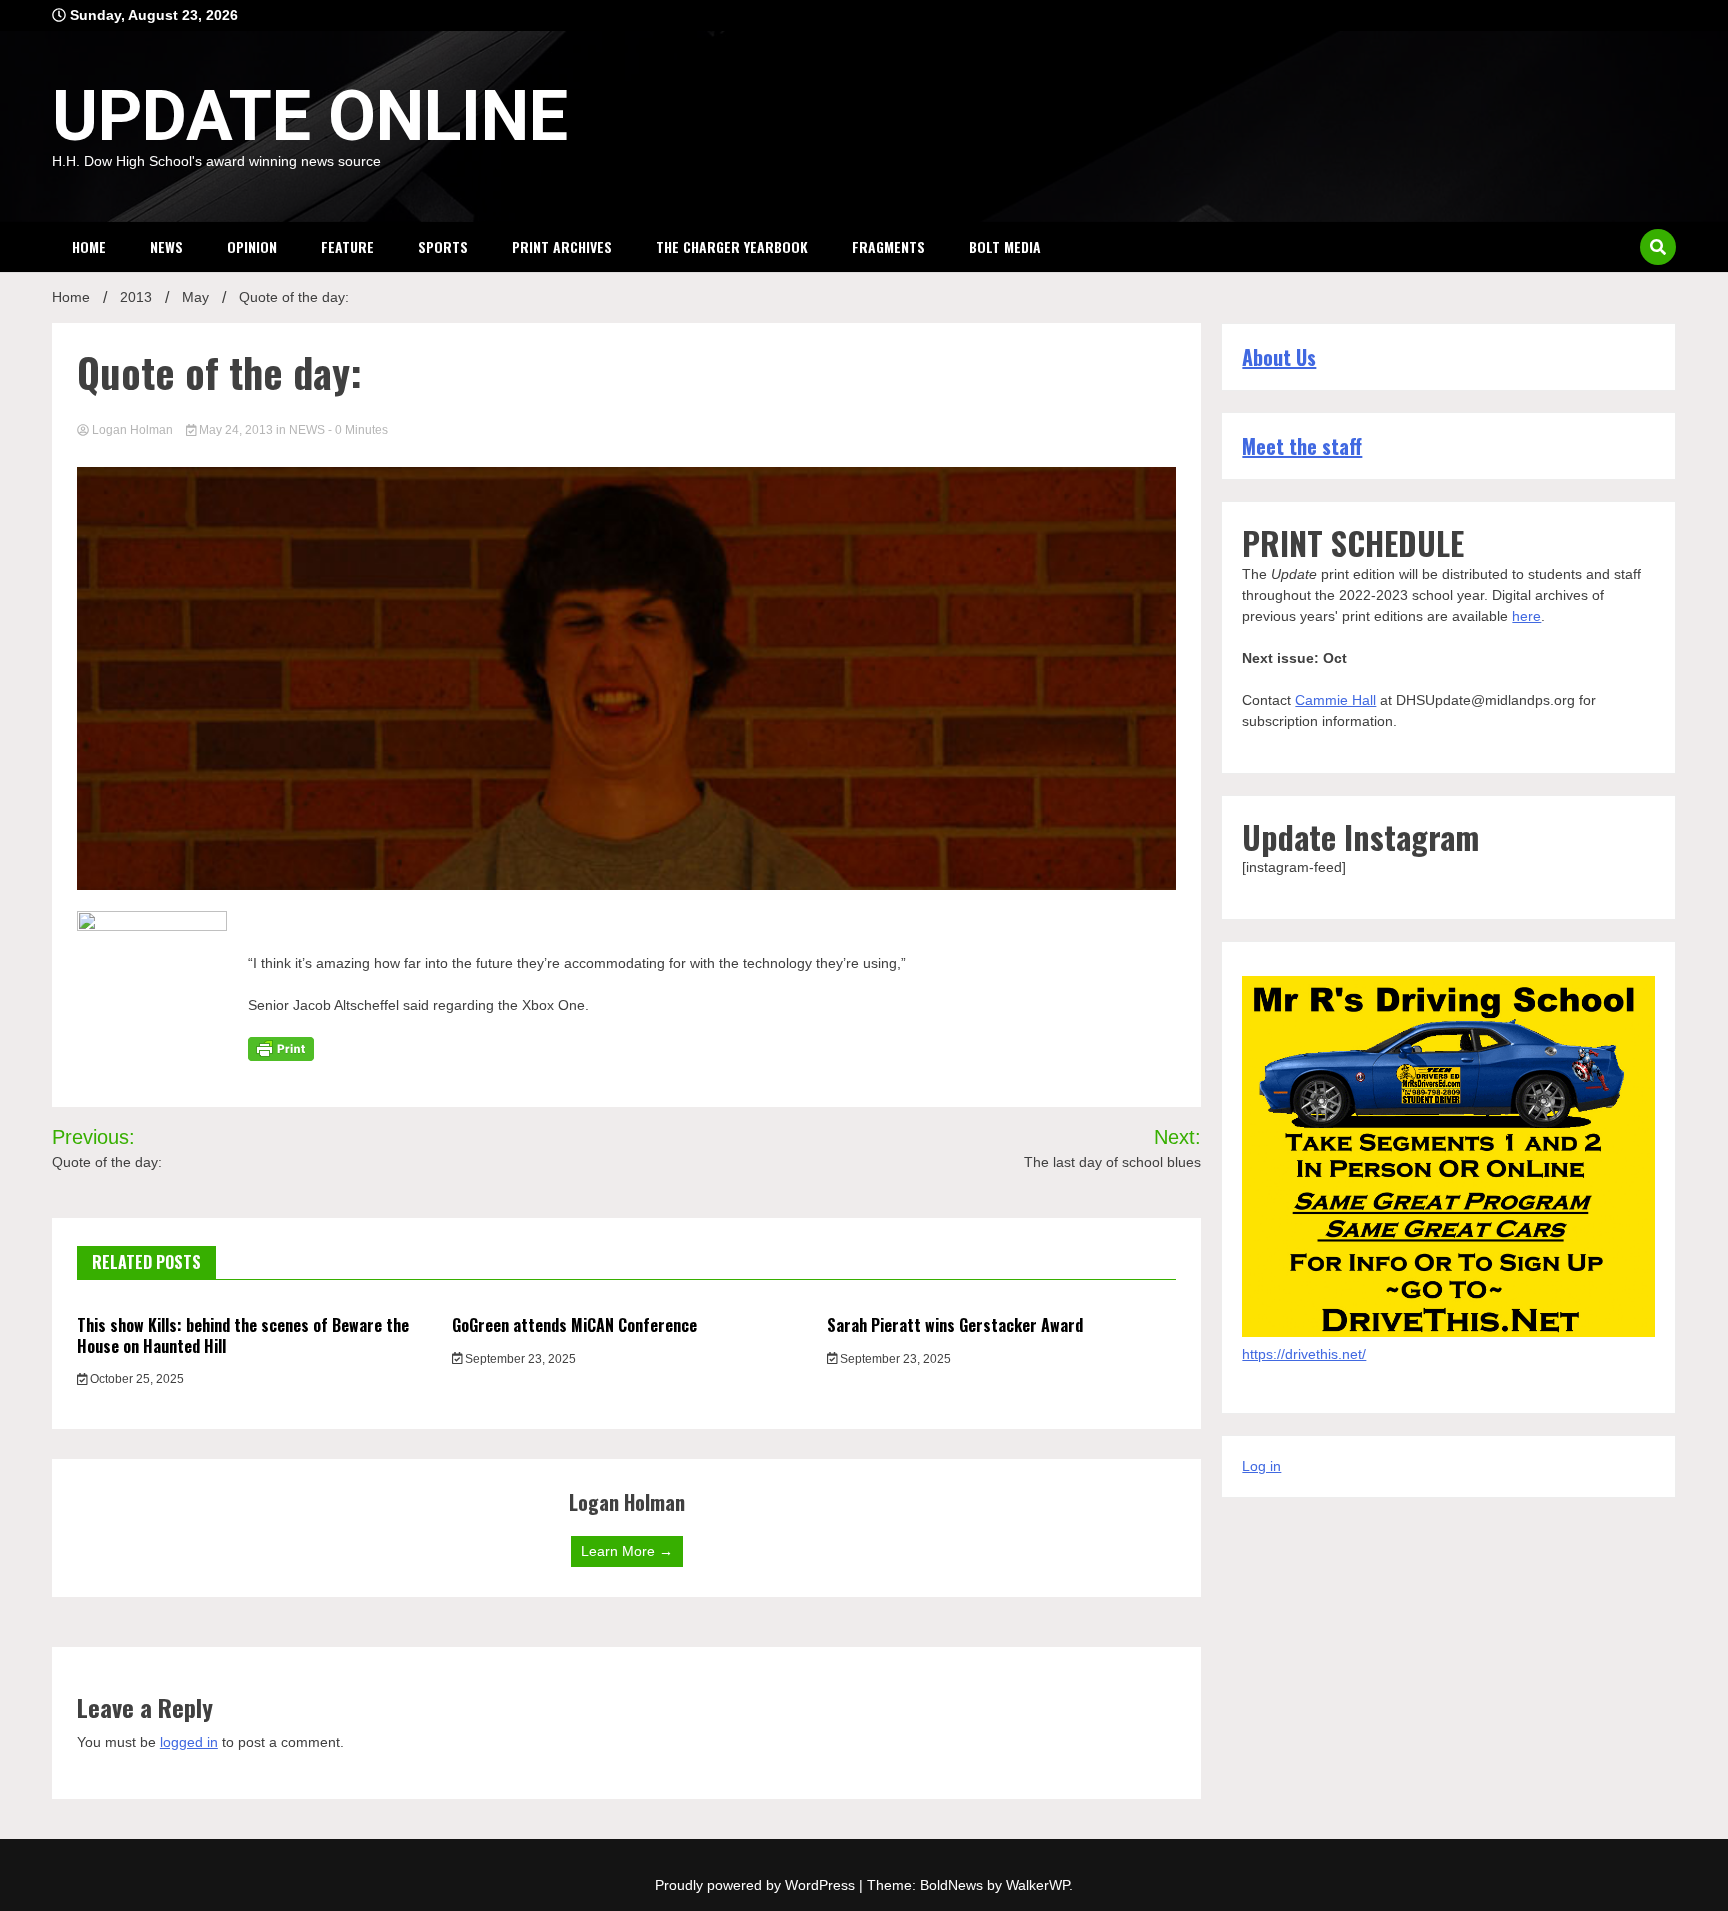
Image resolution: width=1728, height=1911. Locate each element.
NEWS (166, 246)
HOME (89, 246)
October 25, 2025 (135, 1379)
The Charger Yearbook (732, 246)
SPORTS (443, 246)
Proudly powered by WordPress (757, 1885)
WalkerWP (1037, 1885)
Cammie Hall (1335, 700)
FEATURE (347, 246)
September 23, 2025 (519, 1359)
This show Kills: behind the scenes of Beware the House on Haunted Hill (243, 1335)
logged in (189, 1742)
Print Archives (562, 246)
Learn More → (627, 1551)
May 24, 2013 (236, 430)
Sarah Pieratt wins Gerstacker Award (955, 1325)
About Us (1279, 357)
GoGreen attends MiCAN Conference (574, 1325)
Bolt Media (1005, 246)
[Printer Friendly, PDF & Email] (281, 1048)
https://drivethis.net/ (1304, 1354)
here (1526, 616)
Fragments (888, 246)
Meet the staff (1302, 446)
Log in (1261, 1466)
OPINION (252, 246)
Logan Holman (132, 430)
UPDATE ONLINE (310, 116)
